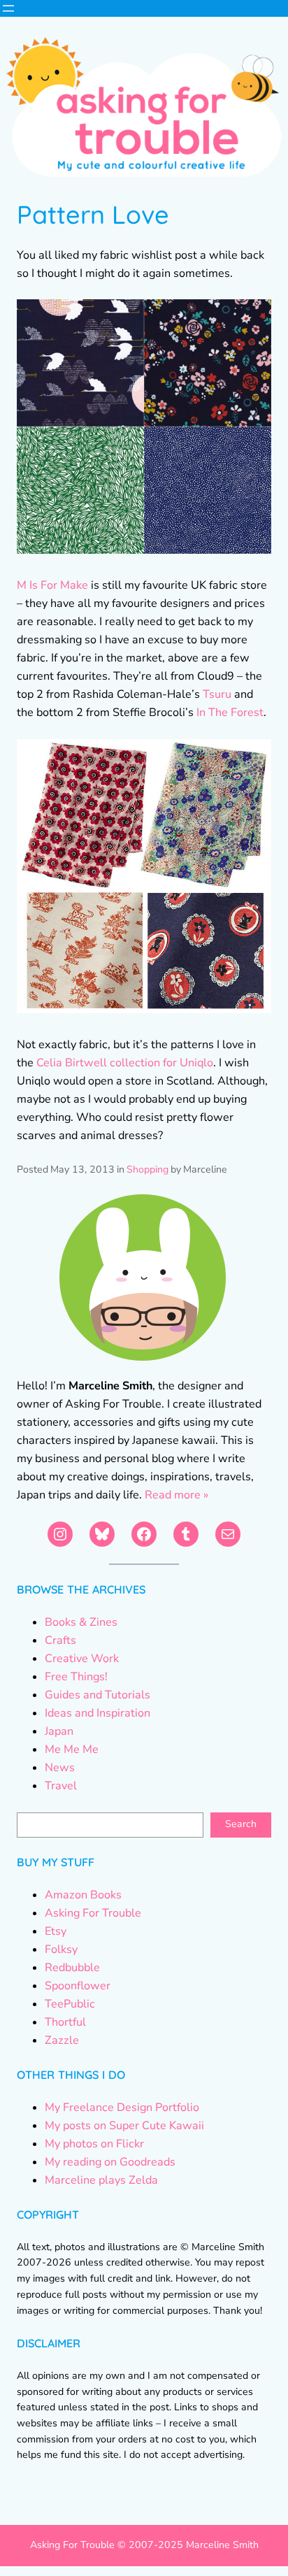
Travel (61, 1786)
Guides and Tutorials (98, 1695)
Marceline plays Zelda (101, 2180)
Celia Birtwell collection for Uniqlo (125, 1063)
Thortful (65, 2022)
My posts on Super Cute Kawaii (124, 2126)
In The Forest (230, 713)
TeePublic (70, 2004)
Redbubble (72, 1968)
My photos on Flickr (94, 2144)
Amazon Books (83, 1895)
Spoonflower (78, 1986)
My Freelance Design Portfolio (122, 2108)
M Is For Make (52, 585)
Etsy (56, 1931)
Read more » (177, 1495)
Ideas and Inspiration (98, 1713)
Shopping (147, 1169)
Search (241, 1824)
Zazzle (62, 2040)
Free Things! (76, 1677)
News (60, 1768)
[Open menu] (8, 8)
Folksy (61, 1949)
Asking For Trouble (93, 1913)
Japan (59, 1731)
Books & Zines (81, 1622)
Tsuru (217, 694)
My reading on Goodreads (110, 2162)
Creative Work (82, 1659)
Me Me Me (72, 1749)
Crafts (60, 1640)
